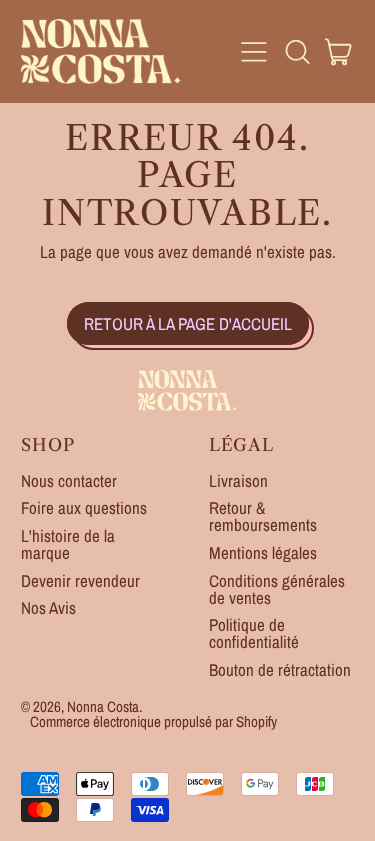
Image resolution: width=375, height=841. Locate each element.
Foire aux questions (84, 507)
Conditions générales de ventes (277, 589)
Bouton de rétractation (280, 669)
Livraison (238, 480)
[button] (297, 52)
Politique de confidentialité (254, 633)
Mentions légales (263, 552)
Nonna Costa (103, 706)
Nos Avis (48, 607)
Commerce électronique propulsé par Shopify (153, 721)
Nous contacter (69, 480)
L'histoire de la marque (68, 544)
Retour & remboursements (263, 516)
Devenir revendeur (80, 580)
